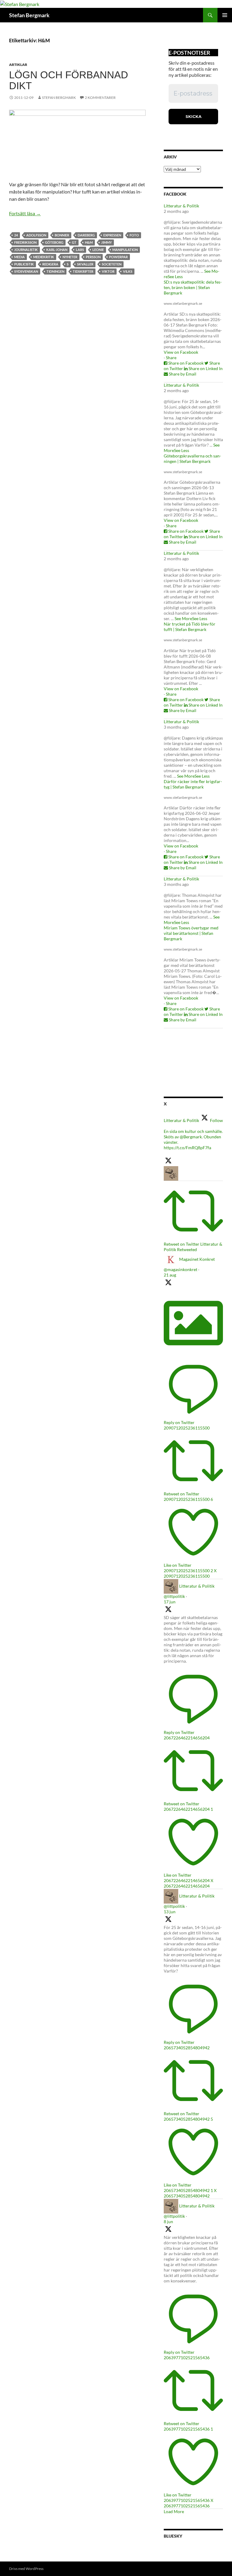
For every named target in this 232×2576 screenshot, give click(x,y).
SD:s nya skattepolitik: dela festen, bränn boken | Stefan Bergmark (193, 287)
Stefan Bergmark (29, 15)
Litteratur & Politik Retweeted (193, 1247)
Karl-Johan (57, 250)
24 (16, 235)
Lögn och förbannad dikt (69, 80)
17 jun (170, 1602)
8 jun (168, 2221)
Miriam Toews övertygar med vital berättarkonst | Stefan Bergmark (191, 933)
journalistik (26, 250)
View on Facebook (181, 352)
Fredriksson (25, 242)
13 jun (170, 1912)
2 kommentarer (100, 98)
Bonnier (62, 235)
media (19, 257)
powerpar (118, 257)
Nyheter (70, 257)
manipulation (125, 250)
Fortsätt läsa (25, 213)
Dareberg (86, 235)
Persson (93, 257)
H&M (89, 242)
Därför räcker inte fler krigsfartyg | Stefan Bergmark (193, 784)
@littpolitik (174, 1596)
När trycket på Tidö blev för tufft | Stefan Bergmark (190, 627)
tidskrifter (83, 271)
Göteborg (54, 242)
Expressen (112, 235)
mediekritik (44, 257)
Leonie (98, 250)
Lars (80, 250)
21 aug (170, 1275)
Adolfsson (36, 235)
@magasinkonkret (180, 1269)
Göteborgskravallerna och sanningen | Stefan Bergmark (192, 459)
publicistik (24, 264)
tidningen (55, 271)
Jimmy (106, 242)
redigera (50, 264)
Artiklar (18, 65)
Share (171, 358)
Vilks (128, 271)
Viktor (108, 271)
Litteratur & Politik (181, 206)
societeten (112, 264)
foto (134, 235)
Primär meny (225, 15)
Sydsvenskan (26, 271)
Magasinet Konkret (197, 1259)
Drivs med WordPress (26, 2569)
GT (74, 242)
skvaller (85, 264)
